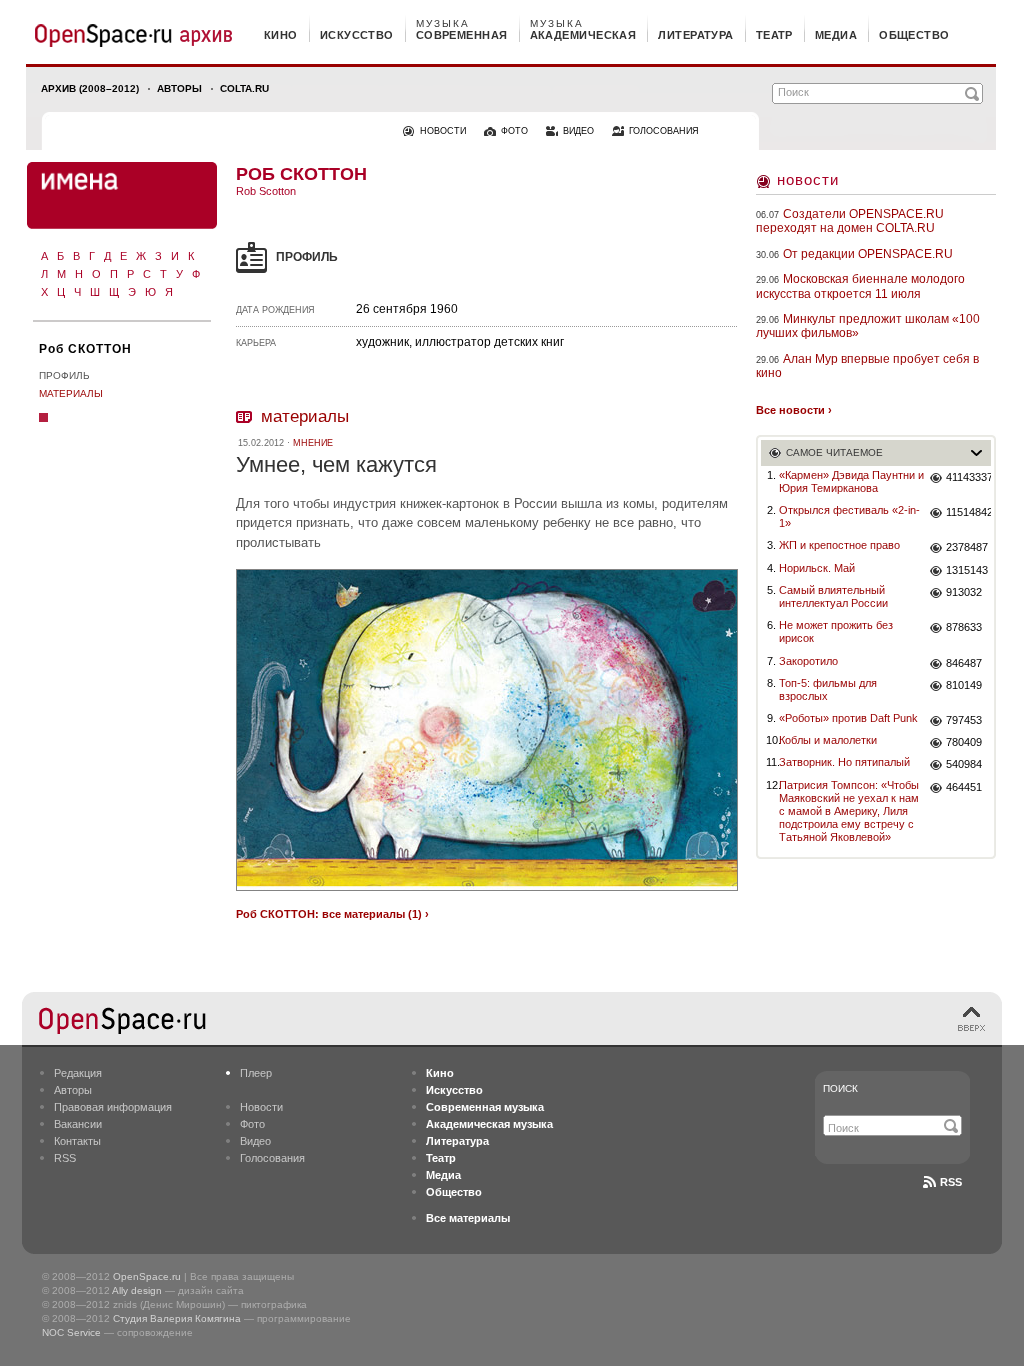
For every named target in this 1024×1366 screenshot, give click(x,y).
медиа (836, 35)
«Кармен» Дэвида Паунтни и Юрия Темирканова (851, 481)
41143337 (968, 477)
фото (514, 131)
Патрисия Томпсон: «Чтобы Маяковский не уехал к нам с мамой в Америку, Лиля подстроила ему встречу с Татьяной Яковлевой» (849, 811)
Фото (252, 1124)
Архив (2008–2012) (90, 88)
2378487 (967, 547)
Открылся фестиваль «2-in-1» (849, 516)
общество (914, 35)
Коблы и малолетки (828, 740)
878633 (964, 627)
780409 (964, 742)
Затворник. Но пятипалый (844, 762)
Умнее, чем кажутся (336, 464)
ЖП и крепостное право (839, 545)
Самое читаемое (834, 452)
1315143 (967, 570)
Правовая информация (113, 1107)
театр (774, 35)
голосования (664, 131)
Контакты (77, 1141)
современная (462, 35)
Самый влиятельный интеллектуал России (833, 596)
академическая (583, 35)
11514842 (968, 512)
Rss (951, 1182)
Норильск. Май (817, 568)
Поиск (840, 1088)
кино (281, 35)
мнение (313, 443)
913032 (964, 592)
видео (578, 131)
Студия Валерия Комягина (177, 1318)
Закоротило (808, 661)
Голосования (272, 1158)
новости (443, 131)
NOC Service (71, 1332)
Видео (255, 1141)
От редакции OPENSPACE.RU (868, 254)
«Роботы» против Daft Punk (848, 718)
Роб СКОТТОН (85, 349)
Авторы (179, 88)
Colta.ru (244, 88)
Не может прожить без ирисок (836, 631)
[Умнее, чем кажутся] (487, 893)
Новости (808, 179)
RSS (65, 1158)
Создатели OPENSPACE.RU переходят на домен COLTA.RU (850, 221)
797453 (964, 720)
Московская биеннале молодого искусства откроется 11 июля (860, 286)
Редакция (78, 1073)
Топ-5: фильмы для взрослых (828, 689)
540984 (964, 764)
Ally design (137, 1290)
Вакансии (78, 1124)
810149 (964, 685)
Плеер (256, 1073)
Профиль (64, 375)
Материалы (71, 393)
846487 (964, 663)
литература (695, 35)
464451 (964, 787)
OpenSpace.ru (147, 1276)
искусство (357, 35)
